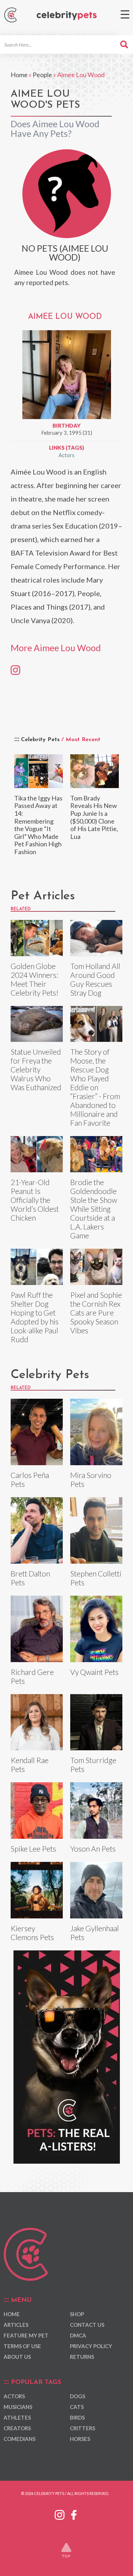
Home (19, 75)
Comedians (20, 2439)
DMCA (78, 2335)
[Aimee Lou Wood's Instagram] (15, 669)
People (42, 75)
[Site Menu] (125, 14)
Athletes (17, 2417)
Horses (80, 2439)
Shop (77, 2314)
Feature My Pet (26, 2335)
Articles (16, 2325)
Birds (77, 2417)
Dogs (77, 2396)
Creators (17, 2428)
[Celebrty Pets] (67, 16)
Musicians (18, 2407)
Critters (82, 2428)
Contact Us (87, 2325)
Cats (77, 2407)
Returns (82, 2357)
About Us (17, 2357)
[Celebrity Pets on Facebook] (74, 2514)
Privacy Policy (91, 2346)
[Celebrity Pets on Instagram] (60, 2514)
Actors (66, 455)
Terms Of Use (22, 2346)
